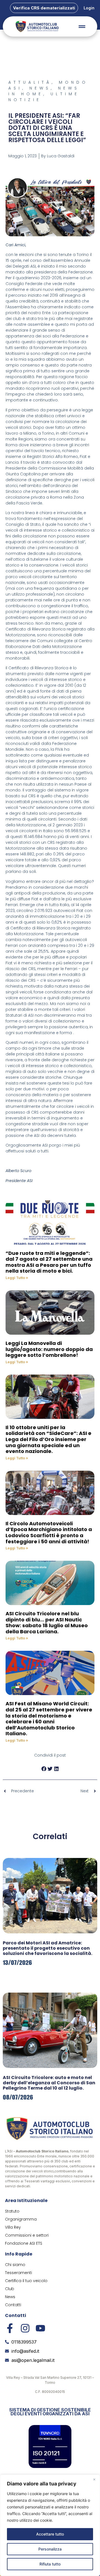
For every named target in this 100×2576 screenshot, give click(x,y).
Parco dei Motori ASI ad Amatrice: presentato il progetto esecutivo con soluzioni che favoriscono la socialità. (47, 1948)
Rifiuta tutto (50, 2564)
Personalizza (50, 2549)
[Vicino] (94, 2479)
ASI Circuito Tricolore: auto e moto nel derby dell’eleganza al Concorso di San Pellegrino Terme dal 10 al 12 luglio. (49, 2083)
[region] (50, 2525)
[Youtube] (40, 2328)
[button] (44, 1769)
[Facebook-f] (10, 2328)
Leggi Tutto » (17, 1278)
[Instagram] (25, 2328)
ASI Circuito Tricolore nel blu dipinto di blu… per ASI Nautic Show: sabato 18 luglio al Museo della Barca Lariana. (47, 1623)
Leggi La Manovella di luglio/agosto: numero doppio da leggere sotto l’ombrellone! (49, 1349)
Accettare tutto (50, 2534)
